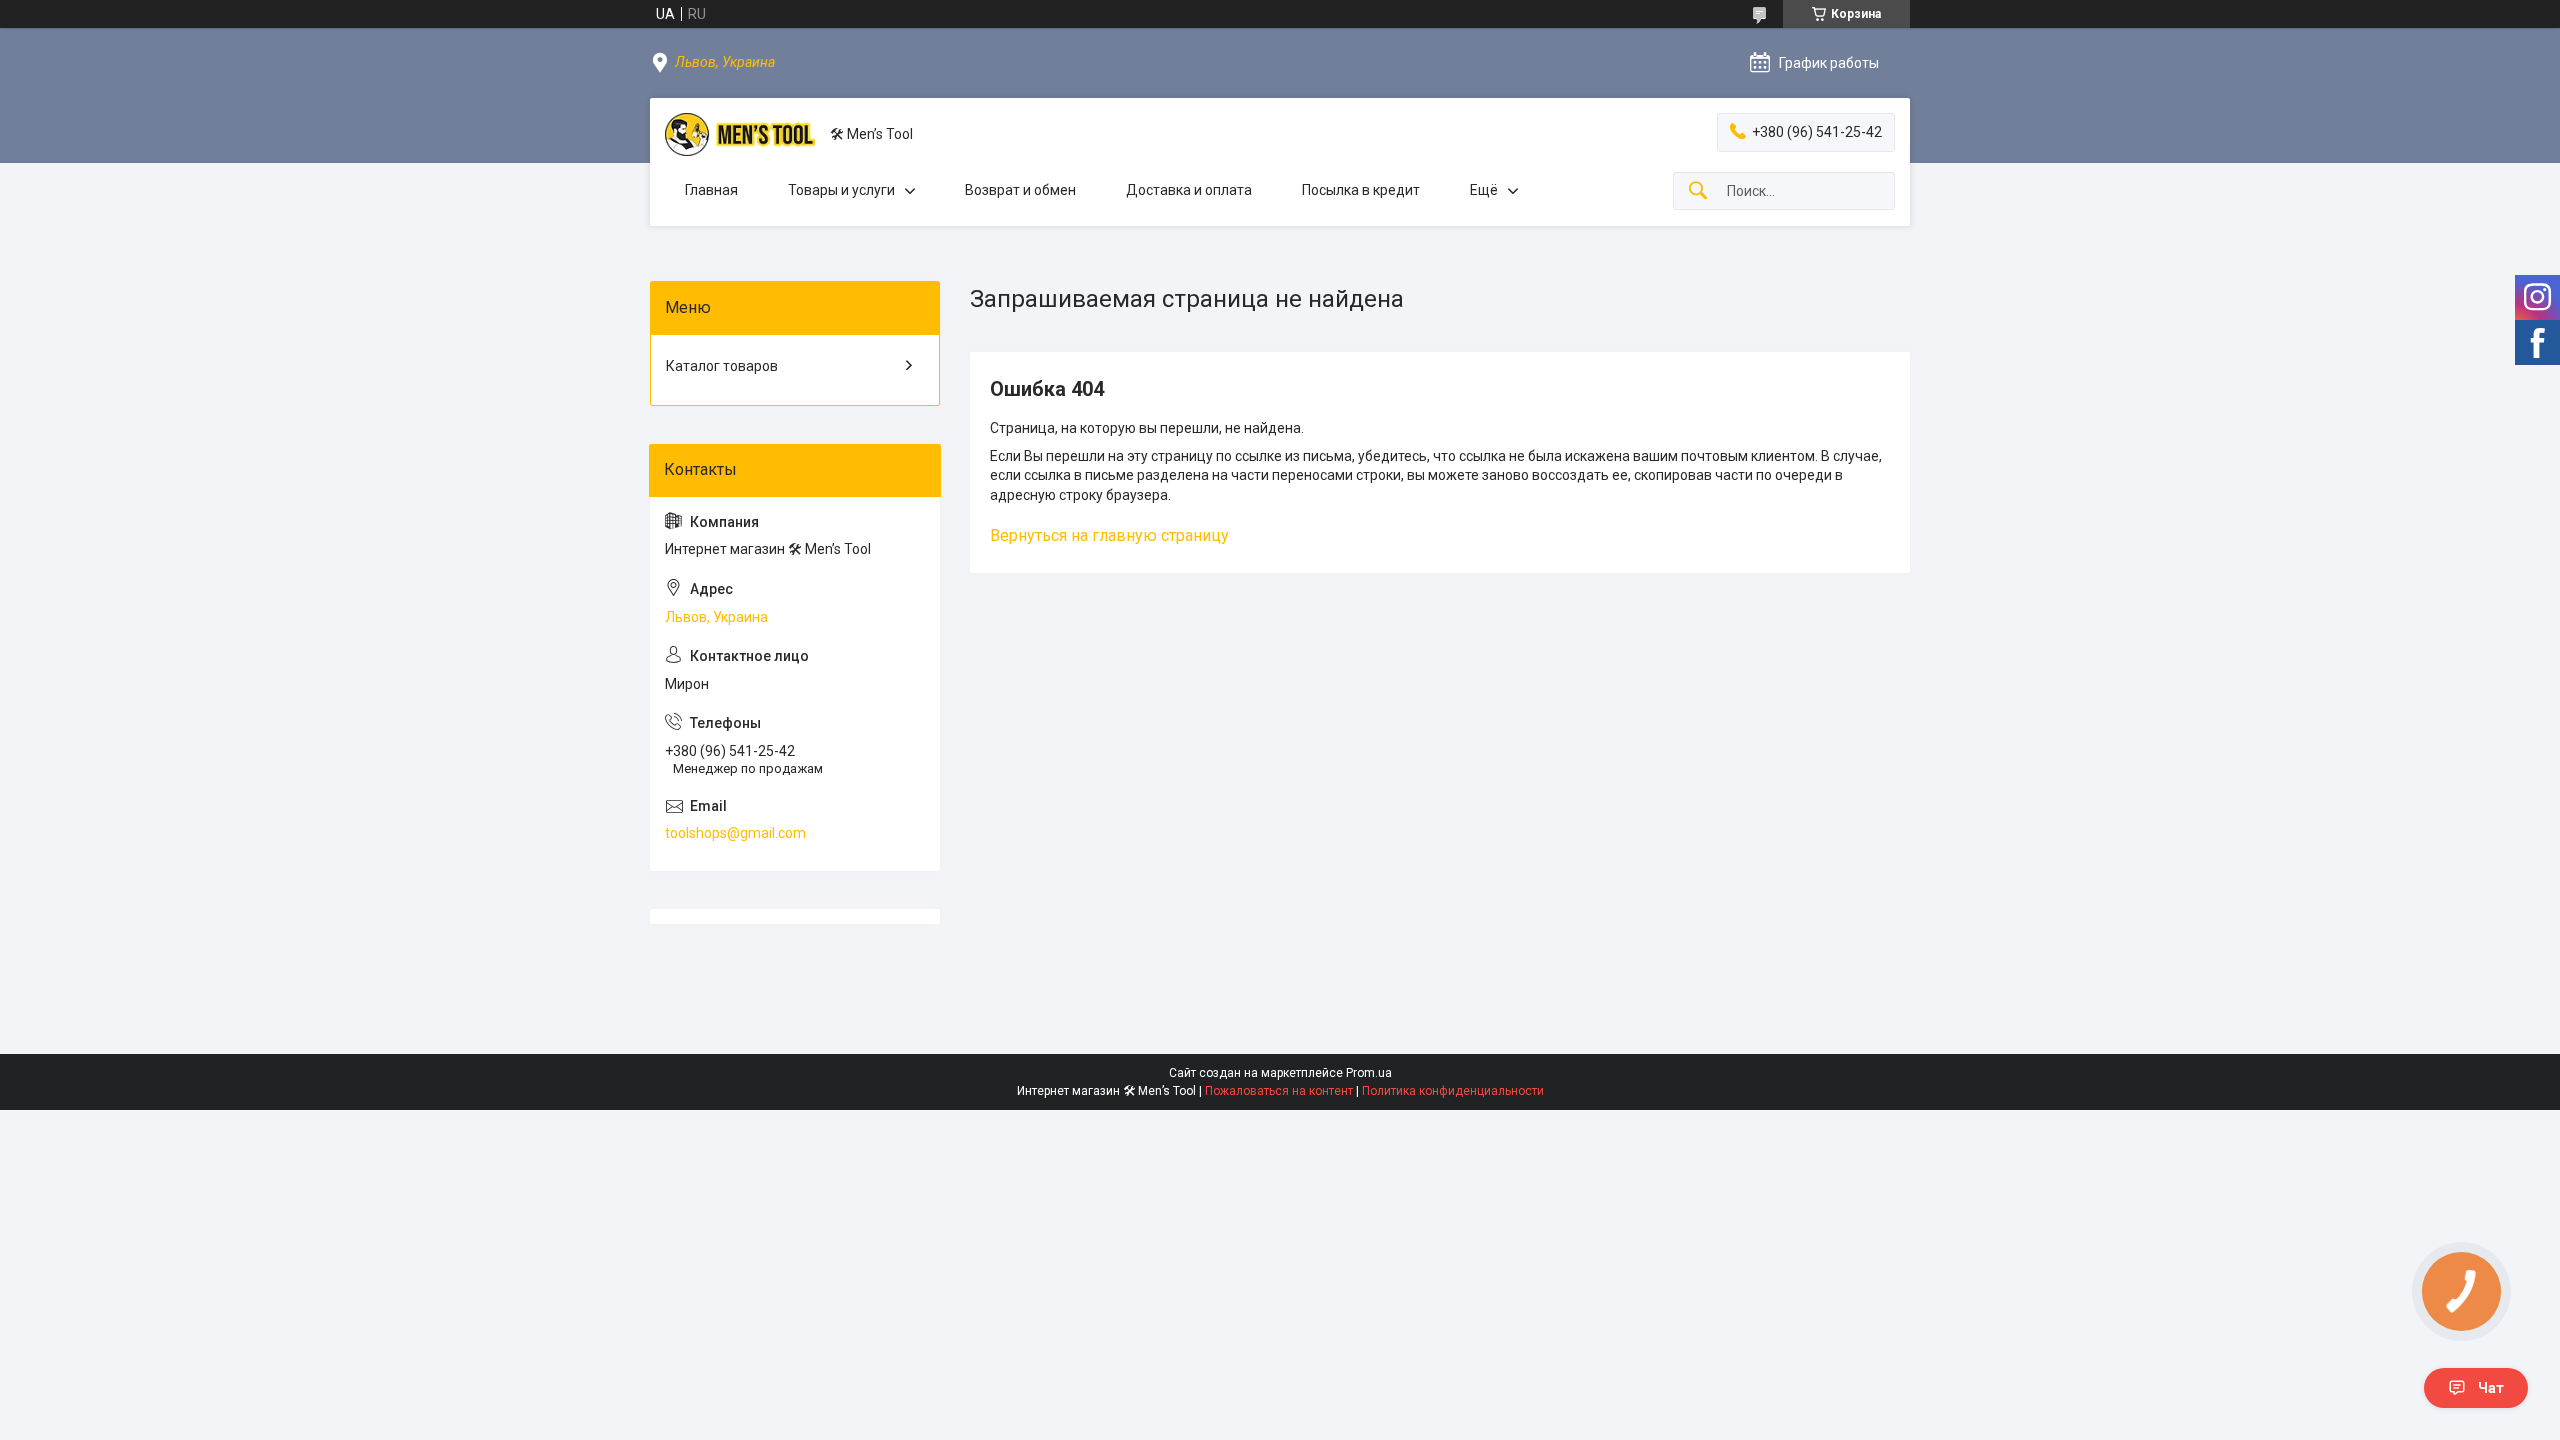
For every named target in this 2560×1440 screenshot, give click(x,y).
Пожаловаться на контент (1279, 1091)
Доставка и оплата (1189, 190)
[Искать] (1698, 191)
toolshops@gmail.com (735, 833)
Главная (711, 190)
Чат (2491, 1388)
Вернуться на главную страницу (1109, 535)
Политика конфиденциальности (1453, 1091)
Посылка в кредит (1361, 190)
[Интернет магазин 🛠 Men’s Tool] (740, 134)
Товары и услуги (841, 190)
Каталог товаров (722, 366)
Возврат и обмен (1020, 190)
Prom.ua (1369, 1073)
